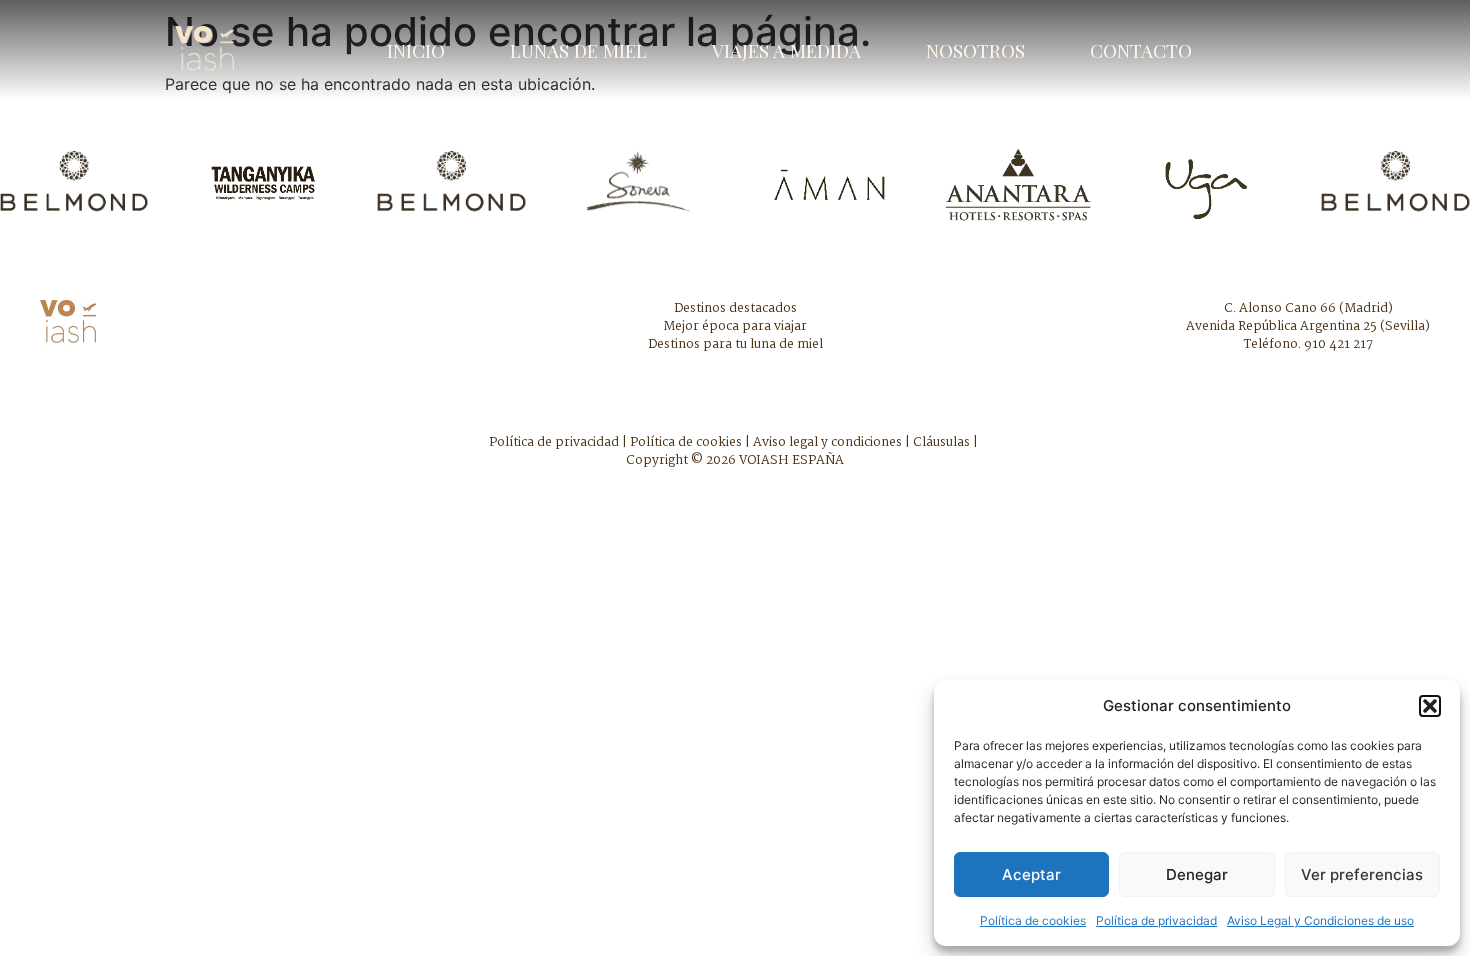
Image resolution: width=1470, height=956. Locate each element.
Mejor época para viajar (735, 326)
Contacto (1141, 50)
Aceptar (1031, 874)
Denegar (1197, 874)
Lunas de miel (578, 50)
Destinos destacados (735, 308)
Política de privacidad (1156, 920)
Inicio (416, 50)
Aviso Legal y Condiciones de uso (1320, 920)
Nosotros (975, 50)
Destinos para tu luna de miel (735, 344)
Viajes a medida (786, 50)
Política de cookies (1033, 920)
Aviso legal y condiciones (827, 442)
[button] (1430, 706)
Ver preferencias (1362, 874)
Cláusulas (941, 442)
